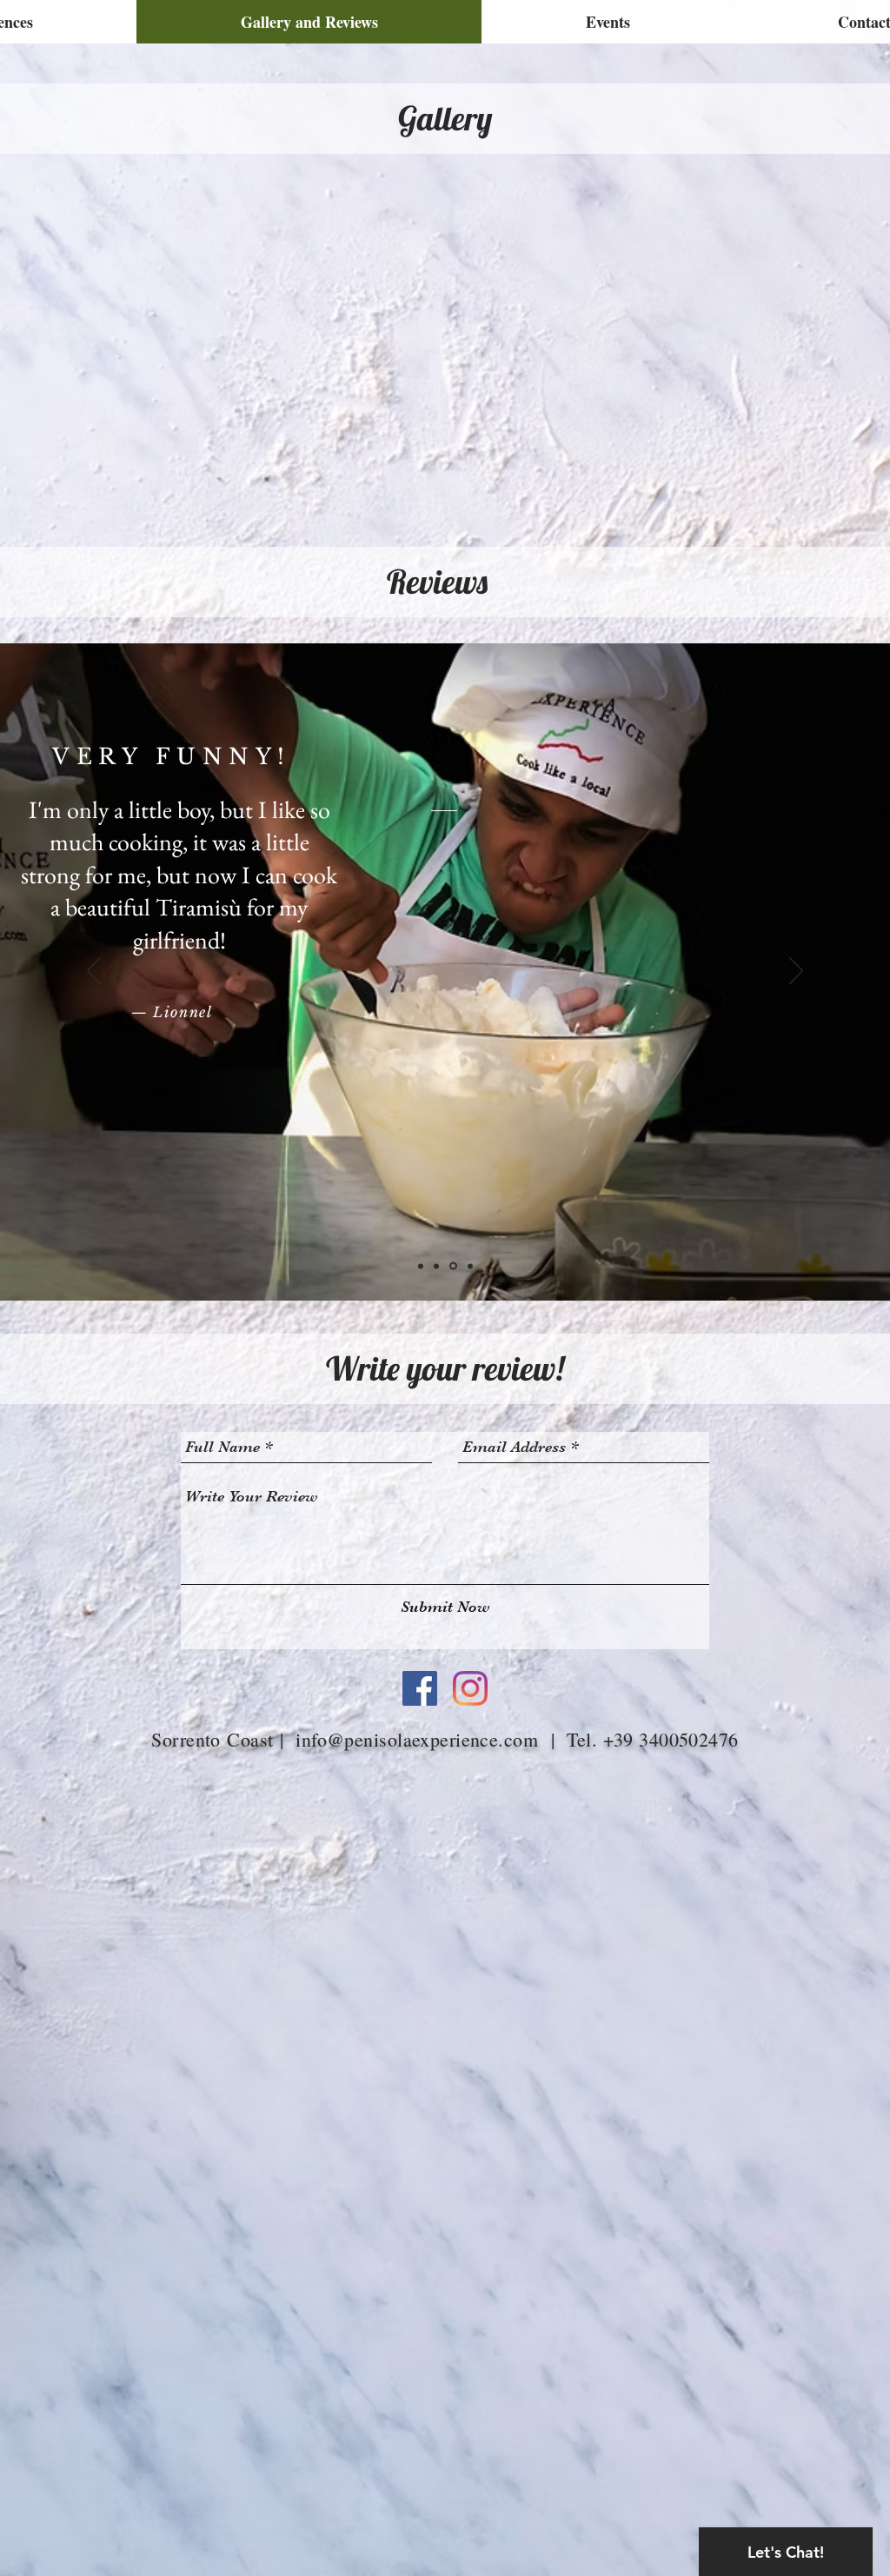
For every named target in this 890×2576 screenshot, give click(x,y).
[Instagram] (470, 1688)
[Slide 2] (453, 1266)
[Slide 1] (421, 1266)
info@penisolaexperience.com (417, 1739)
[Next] (796, 972)
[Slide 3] (436, 1266)
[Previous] (94, 972)
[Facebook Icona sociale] (420, 1688)
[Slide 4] (470, 1266)
